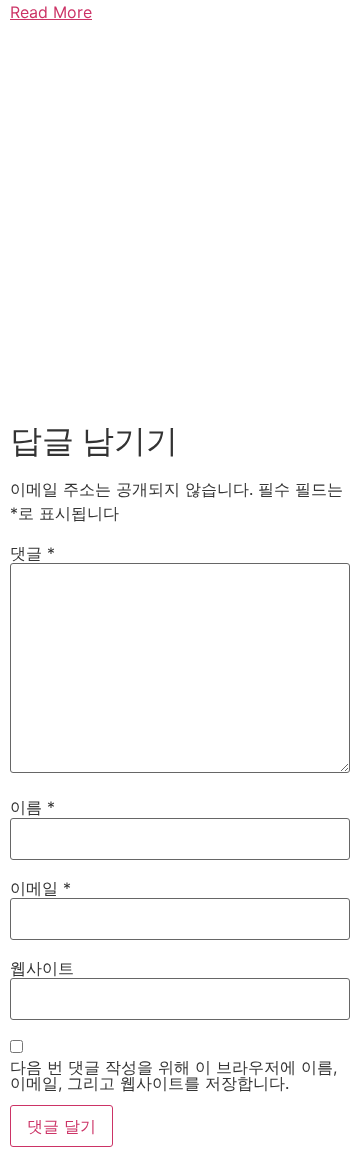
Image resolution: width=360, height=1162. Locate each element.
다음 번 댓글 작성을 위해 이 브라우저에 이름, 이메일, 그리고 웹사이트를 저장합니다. (173, 1075)
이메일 (40, 888)
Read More (51, 12)
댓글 (32, 553)
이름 (32, 807)
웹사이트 (42, 968)
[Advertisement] (180, 218)
